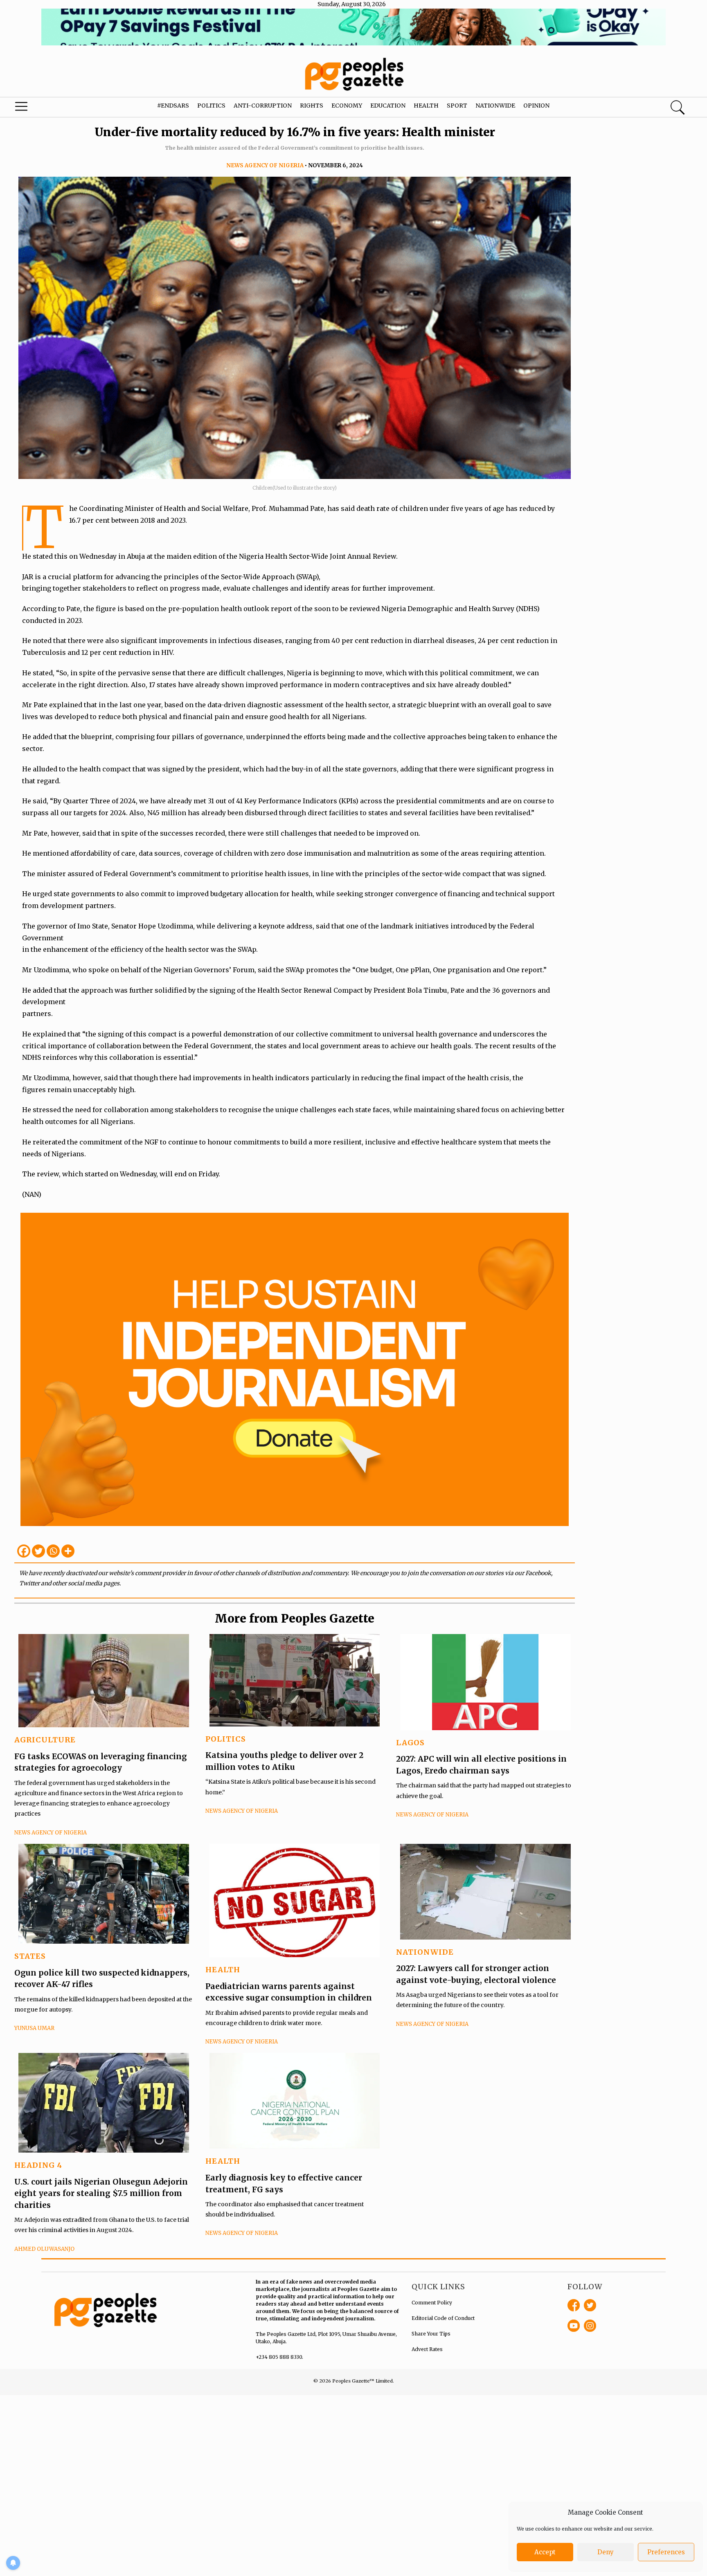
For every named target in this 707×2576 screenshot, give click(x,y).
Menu (38, 108)
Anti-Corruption (263, 106)
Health (426, 106)
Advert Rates (427, 2349)
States (30, 1956)
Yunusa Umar (34, 2028)
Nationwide (495, 106)
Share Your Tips (431, 2334)
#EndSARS (173, 106)
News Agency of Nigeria (265, 165)
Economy (347, 106)
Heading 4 (38, 2165)
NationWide (425, 1952)
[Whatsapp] (53, 1551)
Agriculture (45, 1740)
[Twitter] (38, 1551)
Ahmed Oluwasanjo (44, 2249)
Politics (211, 106)
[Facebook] (24, 1551)
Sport (457, 106)
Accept (545, 2552)
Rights (312, 106)
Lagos (410, 1743)
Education (388, 106)
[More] (68, 1551)
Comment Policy (432, 2303)
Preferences (666, 2552)
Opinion (536, 106)
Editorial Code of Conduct (443, 2318)
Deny (606, 2552)
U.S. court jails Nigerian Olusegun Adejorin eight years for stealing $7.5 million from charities (101, 2193)
